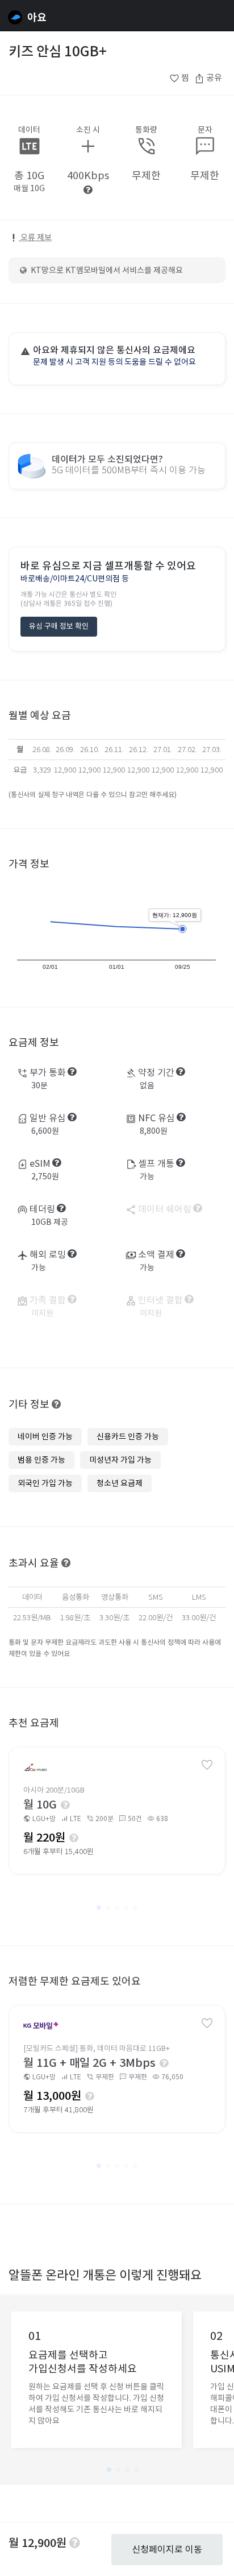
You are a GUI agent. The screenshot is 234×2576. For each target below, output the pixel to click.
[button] (99, 1908)
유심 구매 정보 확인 (59, 626)
